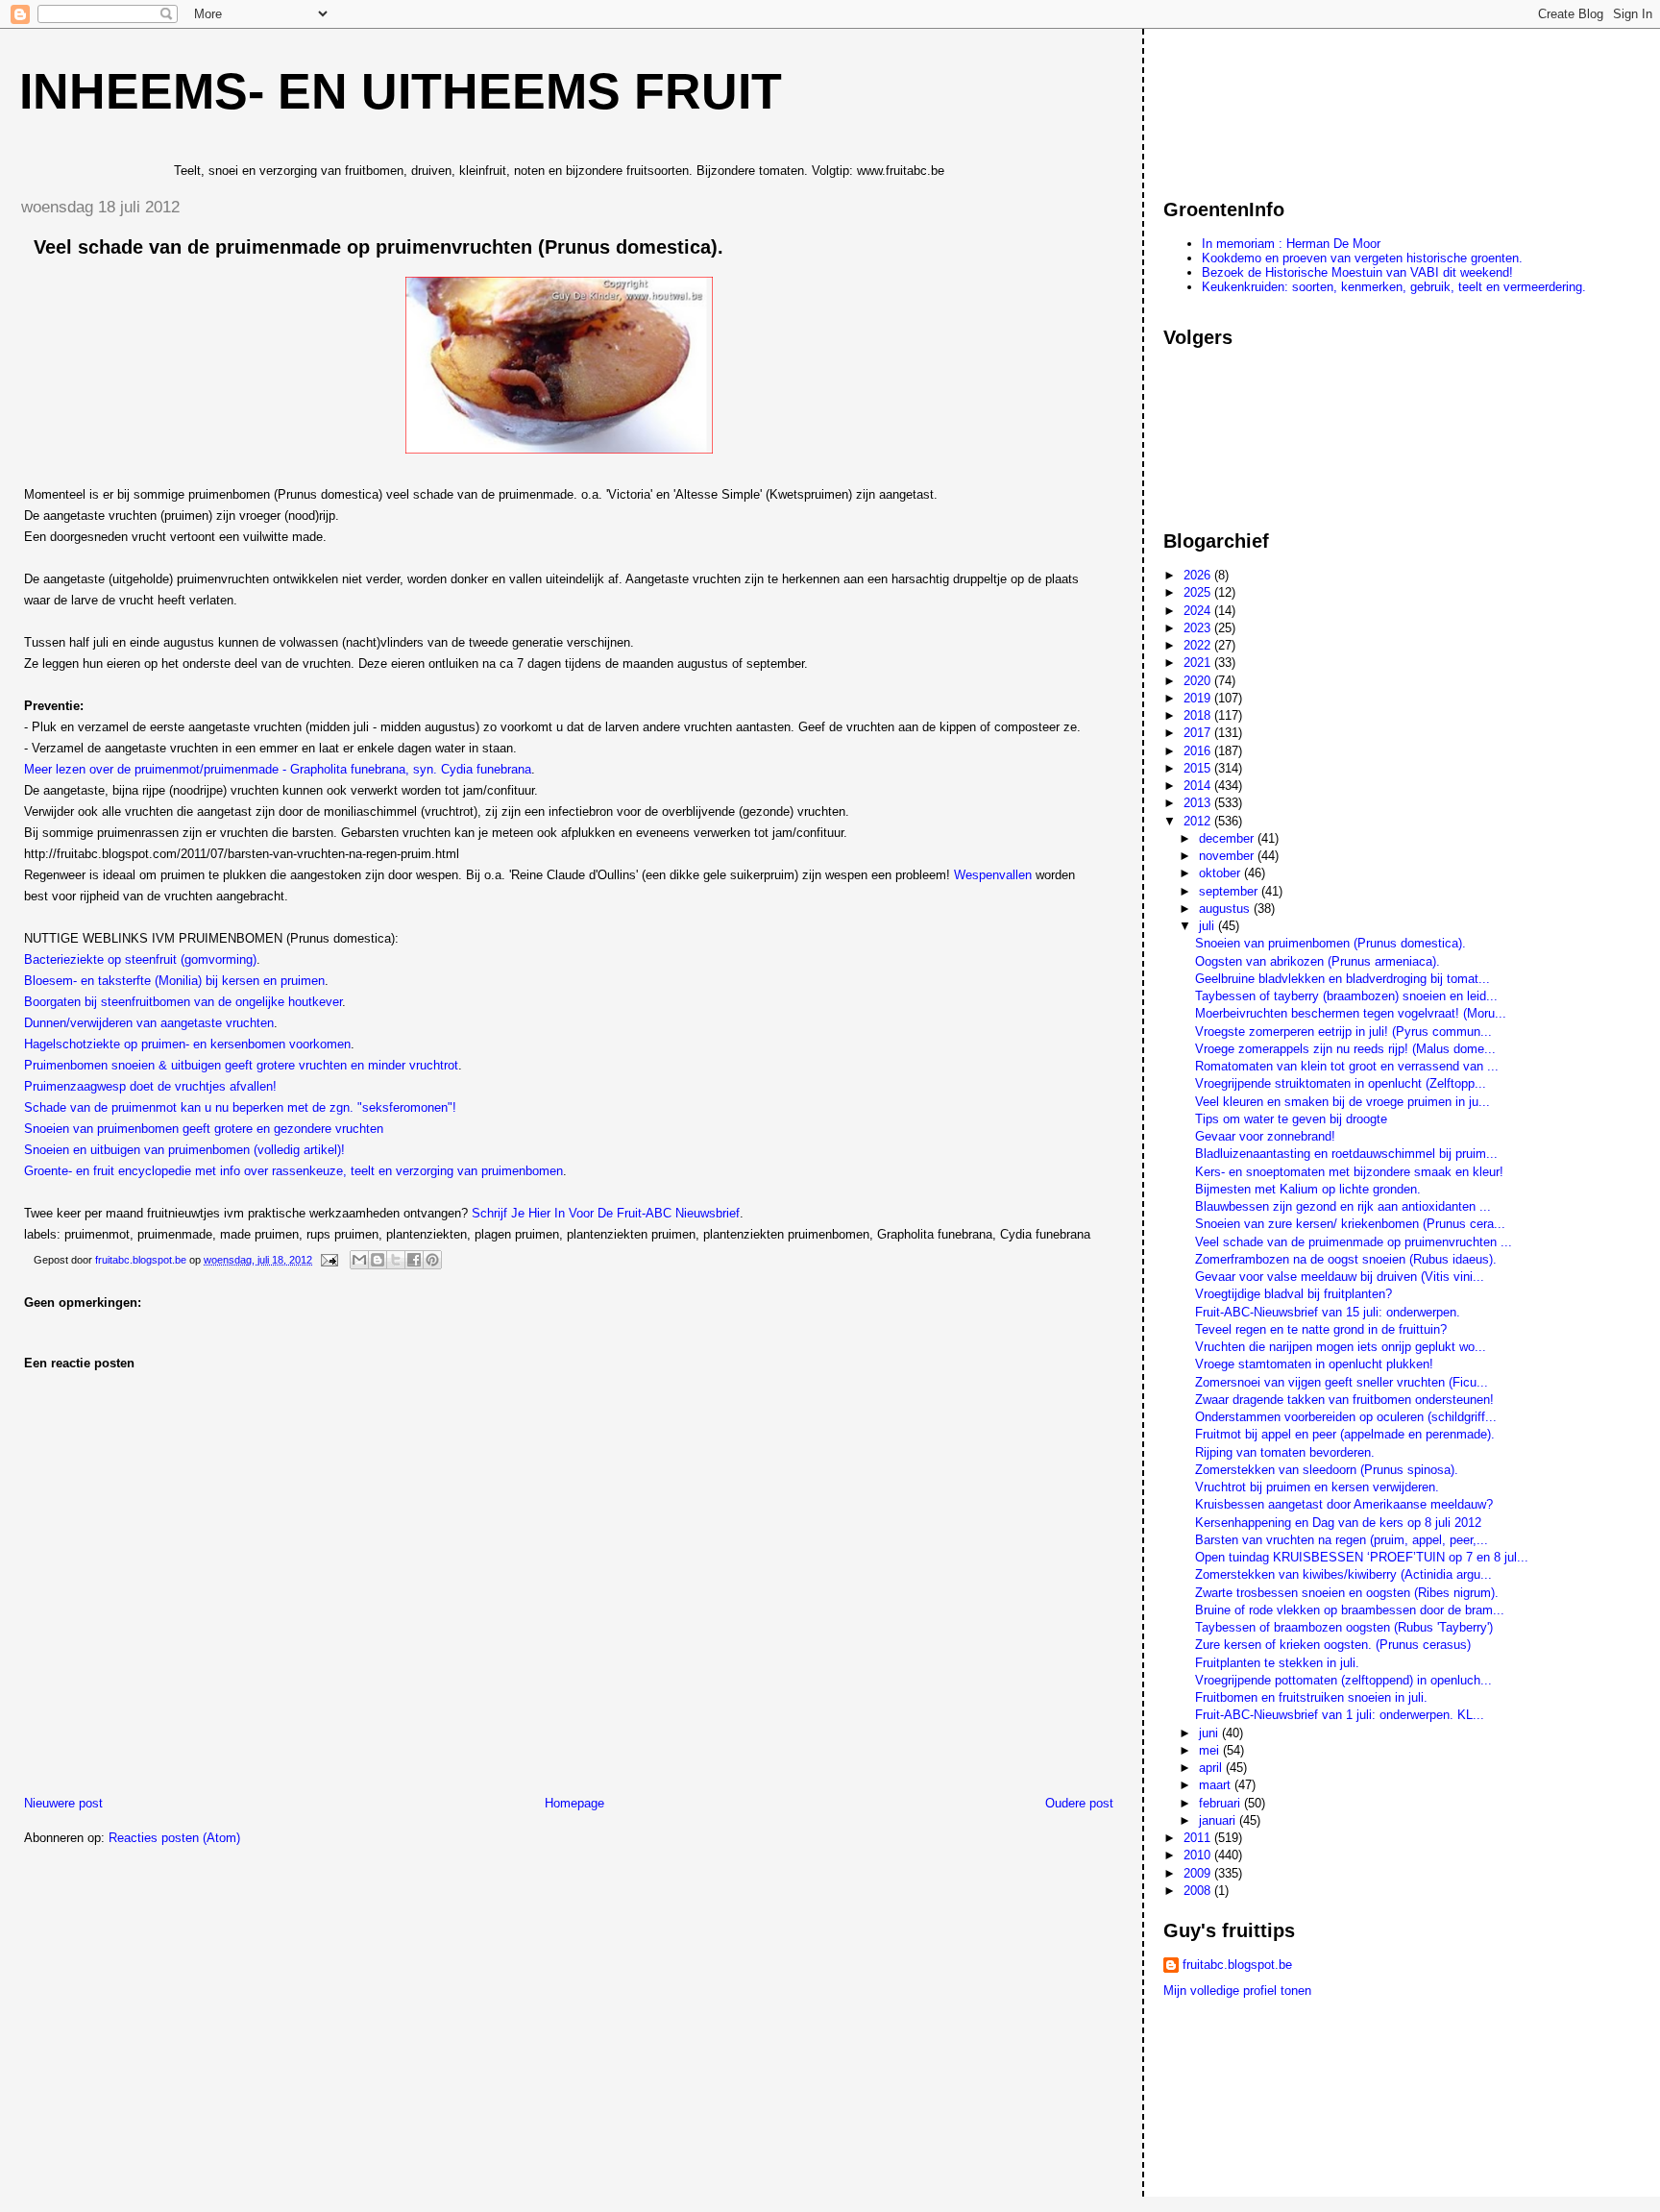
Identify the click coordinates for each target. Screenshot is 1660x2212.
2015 (1199, 768)
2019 (1199, 698)
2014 (1199, 786)
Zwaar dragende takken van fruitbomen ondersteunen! (1344, 1400)
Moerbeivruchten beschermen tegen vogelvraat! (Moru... (1351, 1013)
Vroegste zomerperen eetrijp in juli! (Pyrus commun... (1343, 1032)
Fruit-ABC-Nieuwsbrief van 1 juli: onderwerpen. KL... (1340, 1715)
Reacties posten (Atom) (174, 1838)
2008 (1199, 1891)
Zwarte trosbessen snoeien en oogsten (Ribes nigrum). (1347, 1593)
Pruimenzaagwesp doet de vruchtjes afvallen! (150, 1086)
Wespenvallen (995, 875)
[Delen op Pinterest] (432, 1260)
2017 (1199, 733)
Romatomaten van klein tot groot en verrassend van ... (1347, 1066)
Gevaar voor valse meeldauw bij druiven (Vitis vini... (1340, 1277)
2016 (1199, 751)
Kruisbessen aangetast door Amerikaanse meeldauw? (1344, 1504)
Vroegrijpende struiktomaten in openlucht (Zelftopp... (1341, 1083)
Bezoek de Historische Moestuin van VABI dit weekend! (1357, 272)
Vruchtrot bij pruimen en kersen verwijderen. (1317, 1487)
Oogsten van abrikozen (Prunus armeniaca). (1318, 961)
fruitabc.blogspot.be (1237, 1965)
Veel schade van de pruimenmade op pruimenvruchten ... (1354, 1242)
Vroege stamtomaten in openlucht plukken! (1314, 1364)
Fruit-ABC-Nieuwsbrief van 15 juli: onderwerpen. (1328, 1312)
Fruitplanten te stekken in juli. (1277, 1663)
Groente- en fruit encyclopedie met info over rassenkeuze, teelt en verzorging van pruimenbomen (293, 1171)
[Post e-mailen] (328, 1260)
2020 (1199, 681)
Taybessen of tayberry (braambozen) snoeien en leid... (1346, 996)
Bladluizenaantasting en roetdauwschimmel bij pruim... (1346, 1154)
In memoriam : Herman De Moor (1291, 244)
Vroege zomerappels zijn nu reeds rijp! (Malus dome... (1345, 1049)
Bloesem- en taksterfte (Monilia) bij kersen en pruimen (174, 981)
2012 (1199, 821)
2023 (1199, 628)
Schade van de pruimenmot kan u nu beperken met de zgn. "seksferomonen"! (240, 1107)
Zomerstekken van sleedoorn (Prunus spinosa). (1327, 1470)
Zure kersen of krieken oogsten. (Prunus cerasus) (1333, 1645)
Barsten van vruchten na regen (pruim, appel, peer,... (1342, 1540)
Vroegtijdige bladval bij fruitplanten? (1294, 1294)
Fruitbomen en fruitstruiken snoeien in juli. (1311, 1697)
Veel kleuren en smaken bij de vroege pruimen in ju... (1343, 1102)
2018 (1199, 715)
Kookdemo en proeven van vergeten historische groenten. (1362, 258)
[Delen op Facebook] (414, 1260)
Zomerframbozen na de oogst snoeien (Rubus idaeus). (1346, 1259)
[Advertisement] (1250, 105)
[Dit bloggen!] (378, 1260)
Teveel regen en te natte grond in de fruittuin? (1321, 1329)
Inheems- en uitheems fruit (401, 91)
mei (1211, 1750)
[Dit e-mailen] (359, 1260)
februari (1221, 1803)
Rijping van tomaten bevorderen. (1285, 1452)
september (1230, 891)
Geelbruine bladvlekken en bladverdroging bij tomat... (1343, 979)
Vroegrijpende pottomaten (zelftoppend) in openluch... (1343, 1680)
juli (1208, 926)
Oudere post (1079, 1803)
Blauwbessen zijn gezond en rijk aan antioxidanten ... (1343, 1206)
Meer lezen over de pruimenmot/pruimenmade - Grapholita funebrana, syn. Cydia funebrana (278, 769)
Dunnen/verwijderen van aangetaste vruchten (149, 1023)
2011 (1199, 1838)
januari (1219, 1820)
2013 (1199, 803)
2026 (1199, 575)
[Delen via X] (396, 1260)
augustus (1226, 909)
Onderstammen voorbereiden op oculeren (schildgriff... (1346, 1417)
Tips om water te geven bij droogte (1291, 1119)
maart (1217, 1785)
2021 (1199, 663)
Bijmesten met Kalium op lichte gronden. (1308, 1189)
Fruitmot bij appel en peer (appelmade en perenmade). (1345, 1434)
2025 (1199, 592)
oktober (1221, 873)
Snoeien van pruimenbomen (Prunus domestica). (1330, 943)
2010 (1199, 1855)
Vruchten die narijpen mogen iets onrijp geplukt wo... (1341, 1347)
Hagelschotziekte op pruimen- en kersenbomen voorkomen (187, 1044)
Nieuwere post (63, 1803)
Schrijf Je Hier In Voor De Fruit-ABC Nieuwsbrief (606, 1213)
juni (1210, 1733)
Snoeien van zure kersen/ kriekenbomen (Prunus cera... (1350, 1224)
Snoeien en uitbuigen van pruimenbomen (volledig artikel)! (184, 1150)
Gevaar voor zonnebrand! (1265, 1136)
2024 (1199, 611)
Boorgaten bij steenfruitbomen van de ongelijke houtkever (183, 1002)
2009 (1199, 1873)
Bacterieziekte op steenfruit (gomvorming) (140, 959)
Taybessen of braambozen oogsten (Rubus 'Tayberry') (1344, 1627)
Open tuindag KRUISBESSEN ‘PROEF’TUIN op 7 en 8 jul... (1362, 1557)
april (1212, 1768)
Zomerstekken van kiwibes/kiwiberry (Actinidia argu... (1343, 1574)
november (1228, 856)
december (1228, 838)
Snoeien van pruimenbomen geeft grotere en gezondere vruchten (204, 1129)
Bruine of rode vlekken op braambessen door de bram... (1350, 1610)
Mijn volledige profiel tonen (1237, 1991)
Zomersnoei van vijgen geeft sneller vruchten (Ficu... (1342, 1382)
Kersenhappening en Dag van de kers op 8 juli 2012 (1338, 1523)
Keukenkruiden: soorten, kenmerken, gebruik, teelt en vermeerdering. (1394, 287)
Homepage (574, 1803)
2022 (1199, 645)
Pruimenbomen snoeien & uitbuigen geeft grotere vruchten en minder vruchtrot (241, 1065)
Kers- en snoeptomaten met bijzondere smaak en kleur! (1349, 1172)
